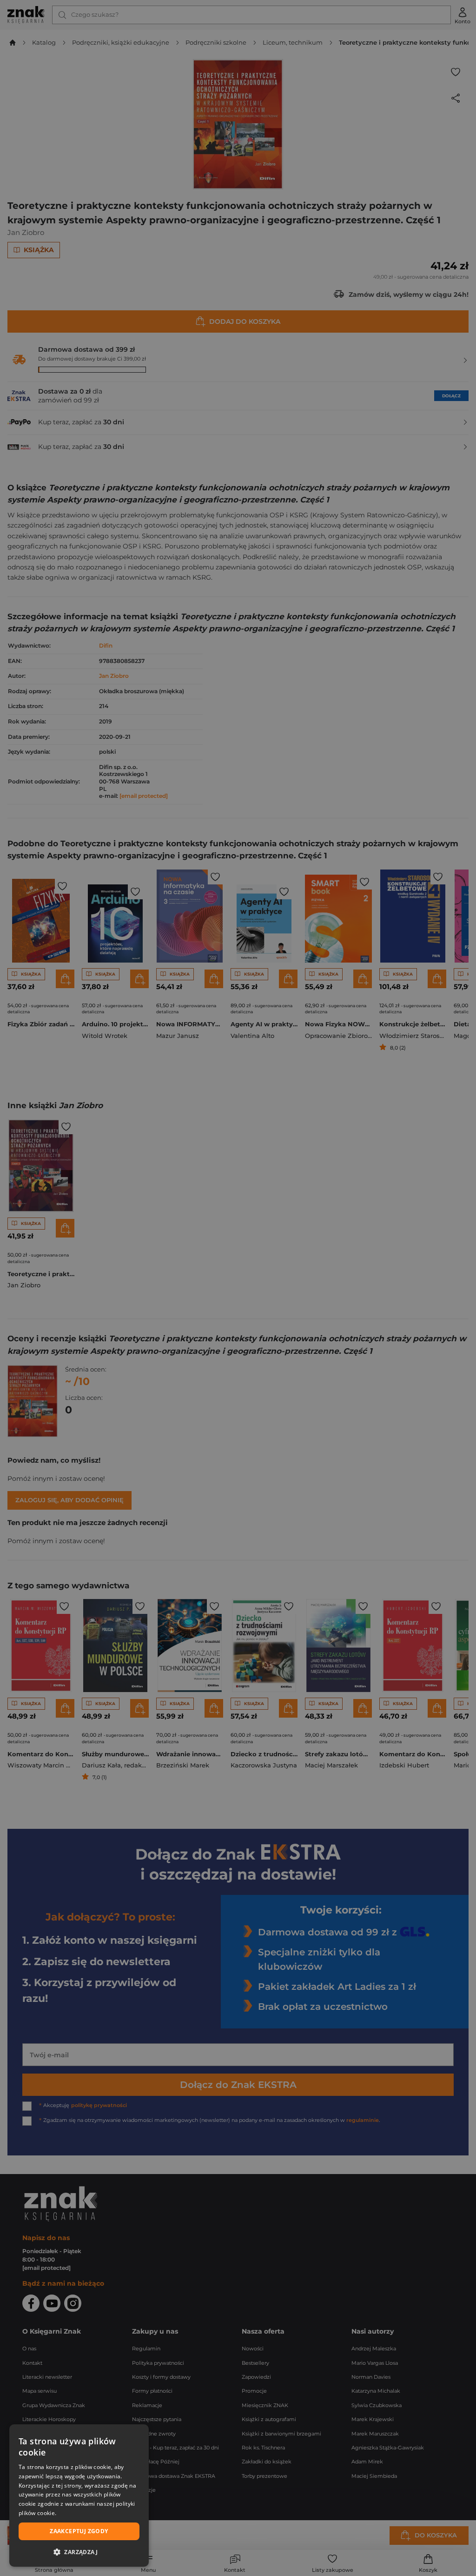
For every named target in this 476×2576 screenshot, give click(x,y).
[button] (79, 2552)
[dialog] (79, 2496)
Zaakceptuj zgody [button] (79, 2531)
